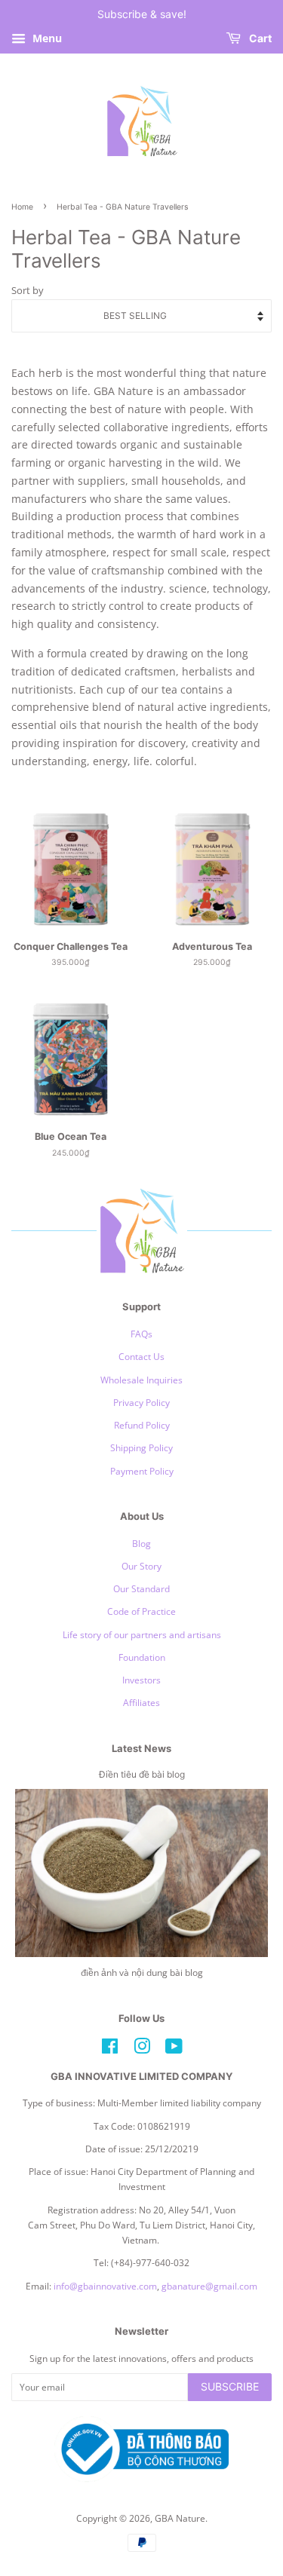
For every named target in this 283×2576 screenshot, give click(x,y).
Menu (46, 38)
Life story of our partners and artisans (142, 1634)
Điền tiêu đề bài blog (142, 1774)
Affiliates (141, 1702)
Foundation (142, 1657)
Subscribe (230, 2386)
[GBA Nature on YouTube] (174, 2049)
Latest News (141, 1748)
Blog (141, 1543)
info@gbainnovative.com (105, 2286)
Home (22, 207)
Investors (141, 1680)
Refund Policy (142, 1425)
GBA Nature (180, 2518)
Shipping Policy (141, 1447)
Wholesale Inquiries (141, 1380)
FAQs (141, 1334)
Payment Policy (142, 1471)
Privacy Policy (141, 1402)
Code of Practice (141, 1611)
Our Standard (141, 1588)
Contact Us (141, 1356)
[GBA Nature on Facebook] (110, 2049)
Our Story (141, 1566)
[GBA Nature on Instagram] (142, 2049)
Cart (259, 38)
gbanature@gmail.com (209, 2286)
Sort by (28, 291)
